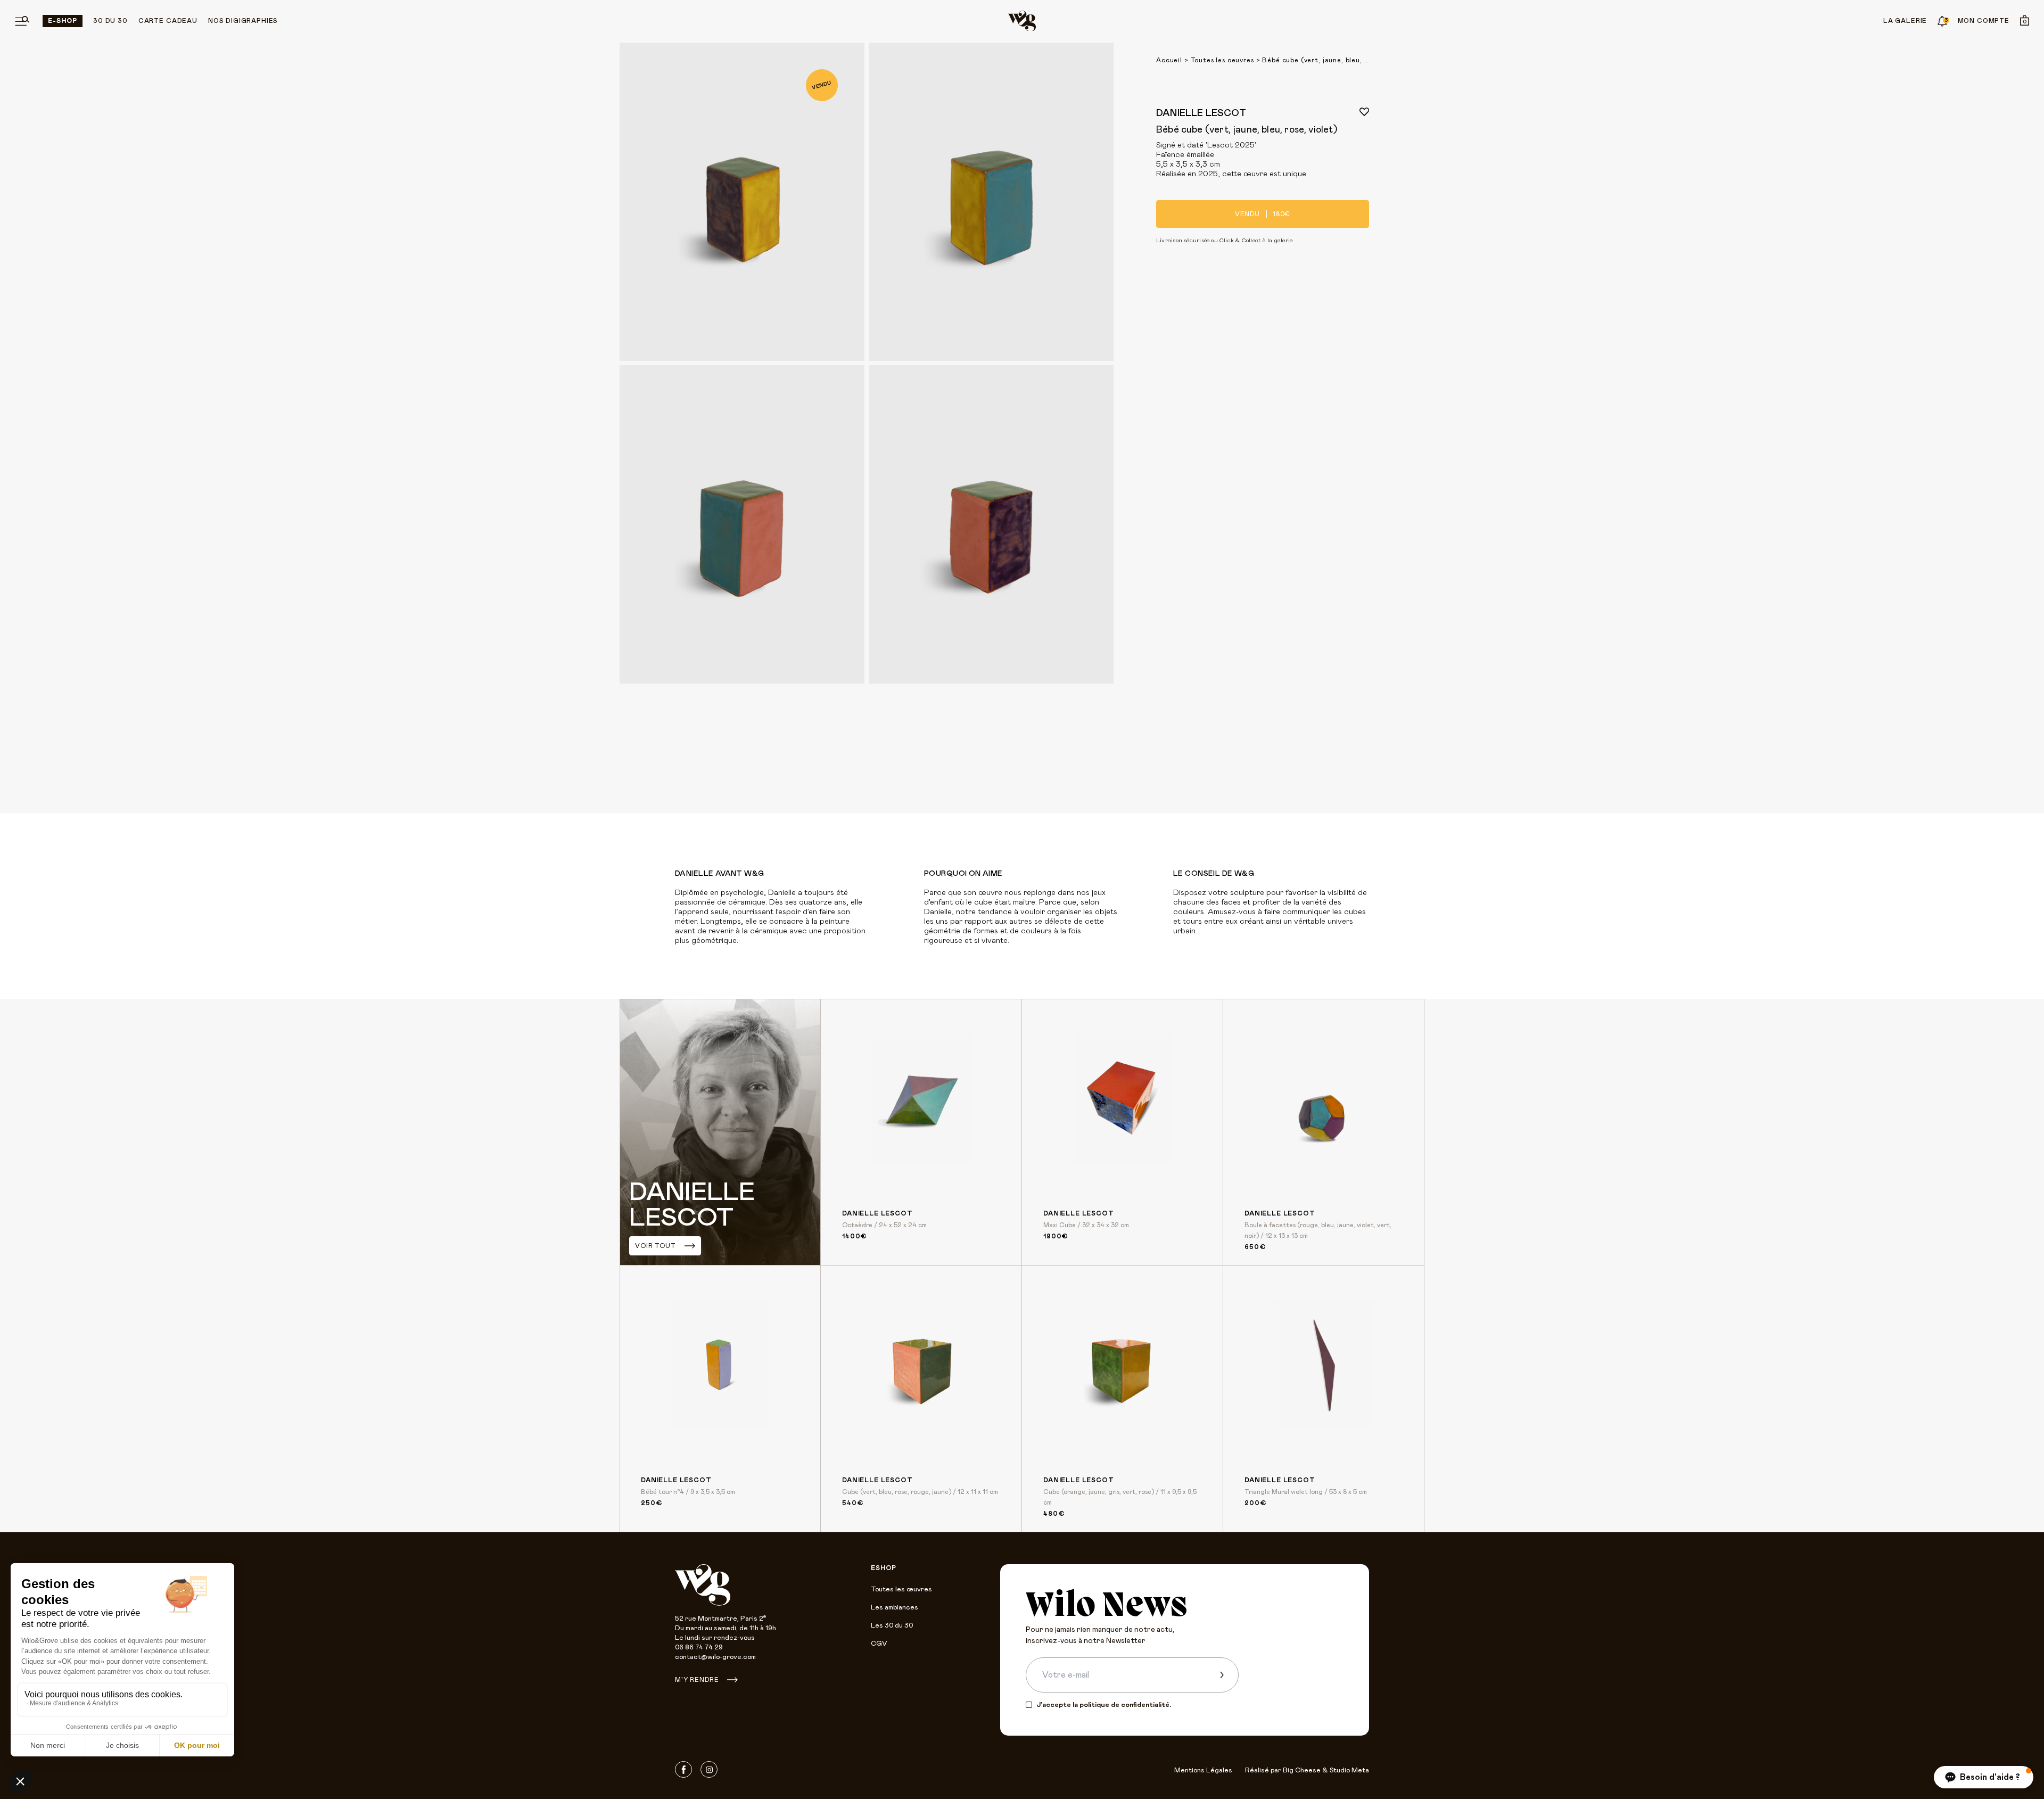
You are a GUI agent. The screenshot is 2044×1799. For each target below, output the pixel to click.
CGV (879, 1644)
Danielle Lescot (1201, 113)
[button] (1984, 1777)
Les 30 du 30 (892, 1626)
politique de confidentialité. (1125, 1705)
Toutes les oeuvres (1222, 60)
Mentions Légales (1203, 1771)
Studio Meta (1349, 1771)
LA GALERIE (1905, 21)
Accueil (1169, 60)
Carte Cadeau (168, 21)
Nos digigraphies (243, 21)
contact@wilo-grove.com (715, 1657)
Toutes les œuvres (901, 1589)
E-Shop (63, 21)
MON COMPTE (1984, 21)
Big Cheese (1302, 1771)
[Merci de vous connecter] (1364, 112)
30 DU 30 (110, 21)
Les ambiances (895, 1608)
